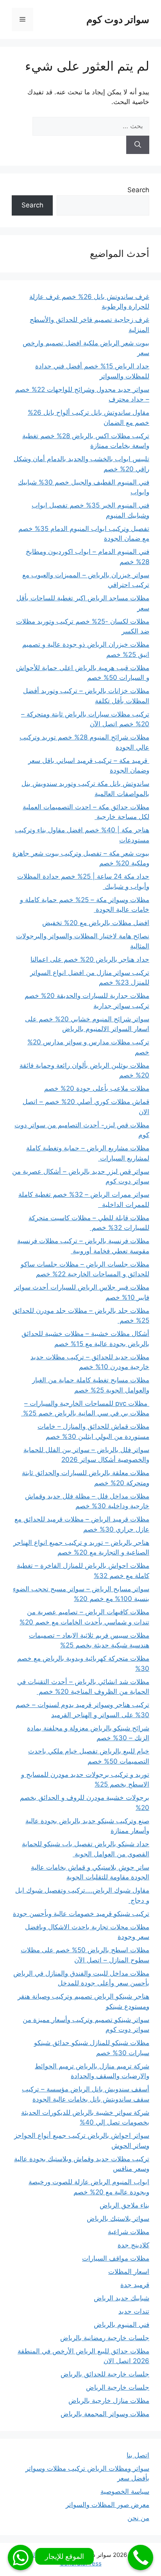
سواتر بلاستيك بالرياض (118, 2219)
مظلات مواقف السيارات (116, 2258)
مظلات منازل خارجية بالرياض (109, 2401)
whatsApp (21, 2557)
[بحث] (138, 145)
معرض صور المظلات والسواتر (107, 2505)
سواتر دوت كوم (118, 19)
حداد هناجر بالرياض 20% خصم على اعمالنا (90, 959)
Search (138, 190)
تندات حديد (134, 2311)
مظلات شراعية (129, 2232)
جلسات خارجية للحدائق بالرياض (105, 2374)
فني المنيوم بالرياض (122, 2325)
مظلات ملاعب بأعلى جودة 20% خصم (97, 1088)
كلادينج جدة (133, 2245)
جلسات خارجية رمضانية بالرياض (105, 2338)
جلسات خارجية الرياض (118, 2387)
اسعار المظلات (129, 2272)
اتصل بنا (138, 2455)
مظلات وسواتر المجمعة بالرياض (105, 2414)
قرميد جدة (135, 2285)
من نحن (138, 2518)
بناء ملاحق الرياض (124, 2205)
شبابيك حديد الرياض (122, 2298)
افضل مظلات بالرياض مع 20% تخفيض (96, 923)
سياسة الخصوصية (125, 2491)
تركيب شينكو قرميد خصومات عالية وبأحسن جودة (81, 1914)
